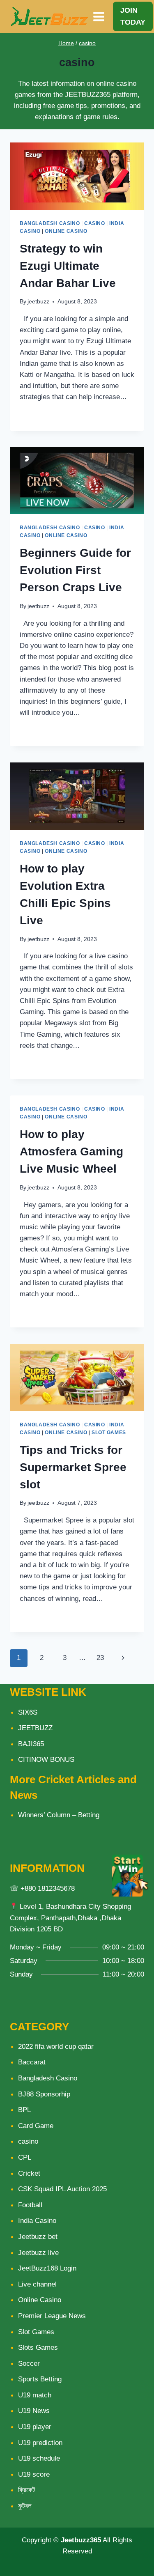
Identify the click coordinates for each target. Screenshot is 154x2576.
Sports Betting (40, 2379)
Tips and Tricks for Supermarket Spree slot (73, 1467)
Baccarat (32, 2062)
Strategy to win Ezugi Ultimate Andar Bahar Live (68, 266)
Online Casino (66, 231)
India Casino (37, 2221)
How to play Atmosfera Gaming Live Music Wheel (71, 1151)
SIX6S (28, 1712)
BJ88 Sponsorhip (44, 2094)
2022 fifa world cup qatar (56, 2047)
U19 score (34, 2474)
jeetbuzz (38, 302)
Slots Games (38, 2348)
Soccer (29, 2364)
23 (100, 1658)
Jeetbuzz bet (38, 2237)
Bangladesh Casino (50, 223)
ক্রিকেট (27, 2490)
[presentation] (77, 176)
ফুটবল (25, 2506)
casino (87, 43)
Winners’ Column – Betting (59, 1815)
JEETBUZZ (35, 1728)
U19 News (34, 2411)
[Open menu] (99, 16)
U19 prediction (40, 2443)
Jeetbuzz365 (81, 2540)
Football (30, 2205)
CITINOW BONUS (46, 1760)
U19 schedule (39, 2458)
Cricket (29, 2173)
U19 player (35, 2427)
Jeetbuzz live (38, 2253)
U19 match (35, 2395)
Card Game (36, 2126)
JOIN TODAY (133, 16)
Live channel (37, 2284)
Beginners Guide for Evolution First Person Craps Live (75, 570)
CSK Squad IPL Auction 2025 (62, 2189)
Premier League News (52, 2316)
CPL (25, 2157)
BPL (24, 2110)
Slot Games (109, 1433)
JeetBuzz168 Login (47, 2268)
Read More (43, 416)
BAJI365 (31, 1744)
